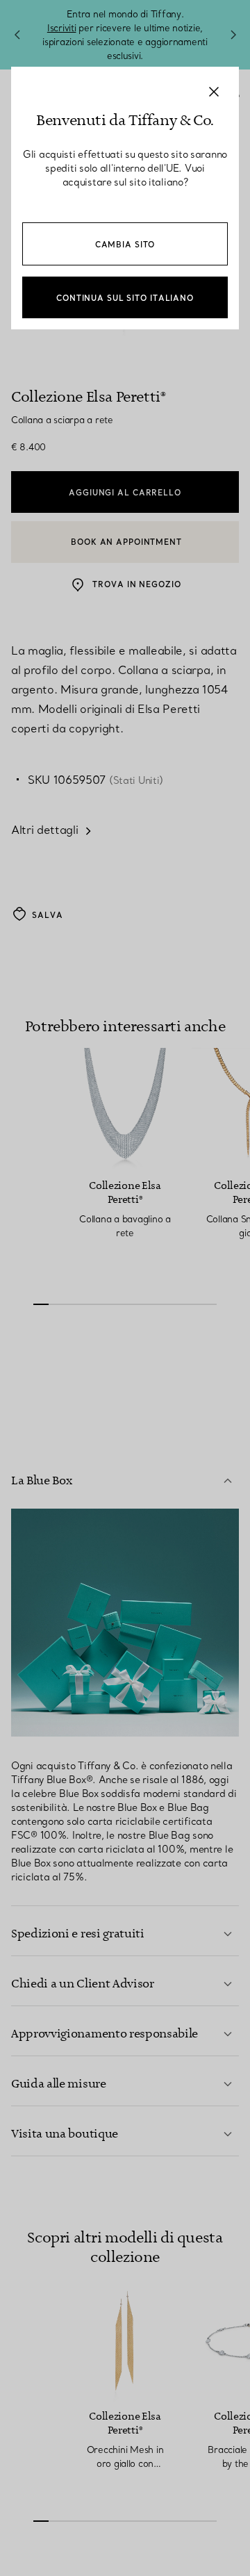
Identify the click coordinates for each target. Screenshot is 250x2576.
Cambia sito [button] (125, 245)
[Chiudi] (214, 92)
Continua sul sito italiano (125, 298)
